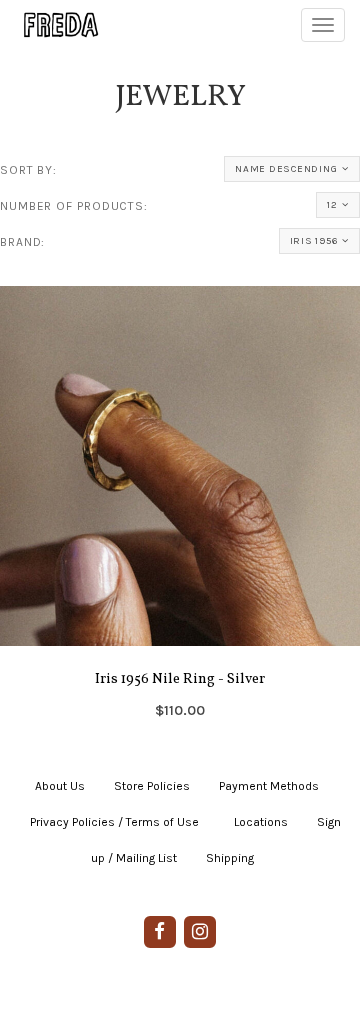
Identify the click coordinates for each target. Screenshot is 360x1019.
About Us (60, 786)
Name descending (286, 169)
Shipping (230, 858)
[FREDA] (52, 25)
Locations (261, 822)
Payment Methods (269, 786)
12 (332, 205)
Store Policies (152, 786)
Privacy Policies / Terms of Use (114, 822)
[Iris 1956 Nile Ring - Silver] (180, 509)
